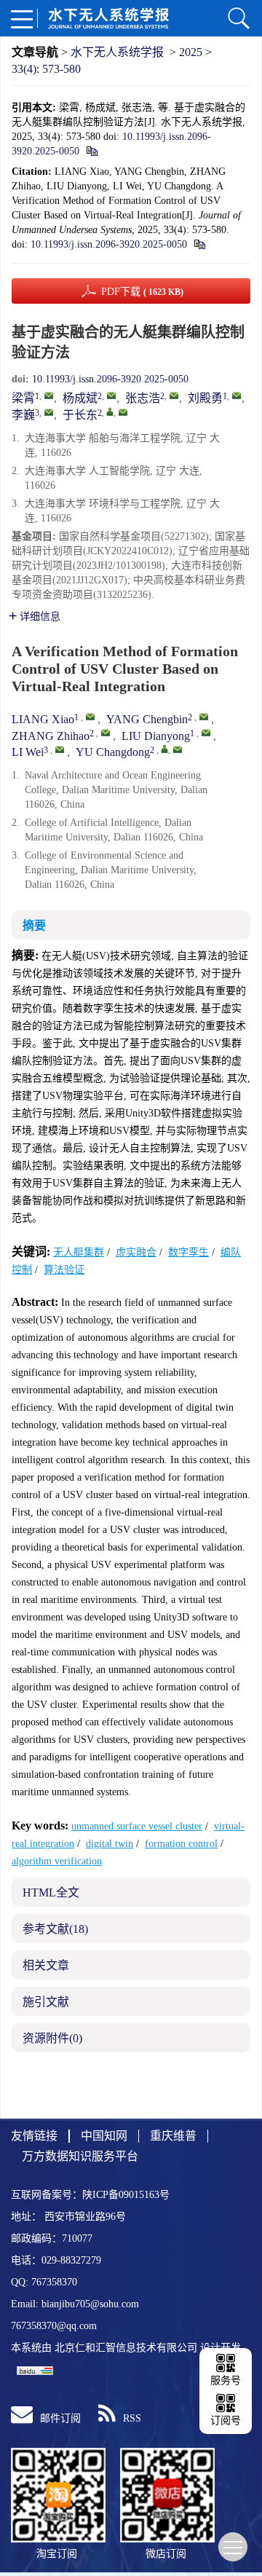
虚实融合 (136, 1252)
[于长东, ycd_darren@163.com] (110, 411)
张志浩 (143, 398)
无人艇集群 (79, 1252)
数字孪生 (188, 1252)
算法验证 (64, 1270)
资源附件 (52, 2038)
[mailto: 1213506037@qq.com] (204, 717)
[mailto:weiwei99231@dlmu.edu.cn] (49, 412)
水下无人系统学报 (117, 52)
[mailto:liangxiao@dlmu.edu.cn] (49, 395)
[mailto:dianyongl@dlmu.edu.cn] (237, 395)
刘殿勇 (205, 398)
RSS (132, 2418)
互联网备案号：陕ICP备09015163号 (90, 2195)
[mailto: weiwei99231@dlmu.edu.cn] (60, 749)
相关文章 (46, 1965)
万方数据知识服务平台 (80, 2156)
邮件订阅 (60, 2418)
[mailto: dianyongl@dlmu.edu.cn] (206, 733)
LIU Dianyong (156, 736)
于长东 (80, 415)
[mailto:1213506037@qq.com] (111, 395)
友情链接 (34, 2136)
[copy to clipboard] (199, 244)
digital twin (110, 1844)
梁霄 (23, 398)
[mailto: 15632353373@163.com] (106, 733)
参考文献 (55, 1929)
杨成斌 (80, 398)
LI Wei (28, 752)
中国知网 (104, 2136)
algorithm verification (57, 1861)
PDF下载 (142, 292)
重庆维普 (173, 2136)
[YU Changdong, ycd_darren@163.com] (164, 749)
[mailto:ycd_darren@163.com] (123, 412)
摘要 (34, 925)
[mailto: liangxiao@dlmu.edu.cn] (90, 717)
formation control (181, 1844)
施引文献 (46, 2002)
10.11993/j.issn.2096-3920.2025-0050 (109, 244)
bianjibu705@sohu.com (90, 2304)
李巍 (23, 415)
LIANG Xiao (43, 719)
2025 (191, 52)
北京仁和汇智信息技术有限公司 (126, 2348)
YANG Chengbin (147, 719)
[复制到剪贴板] (91, 151)
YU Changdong (113, 752)
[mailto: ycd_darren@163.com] (178, 749)
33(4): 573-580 (46, 69)
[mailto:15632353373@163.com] (174, 395)
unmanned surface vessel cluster (137, 1826)
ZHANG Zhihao (51, 736)
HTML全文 (51, 1892)
